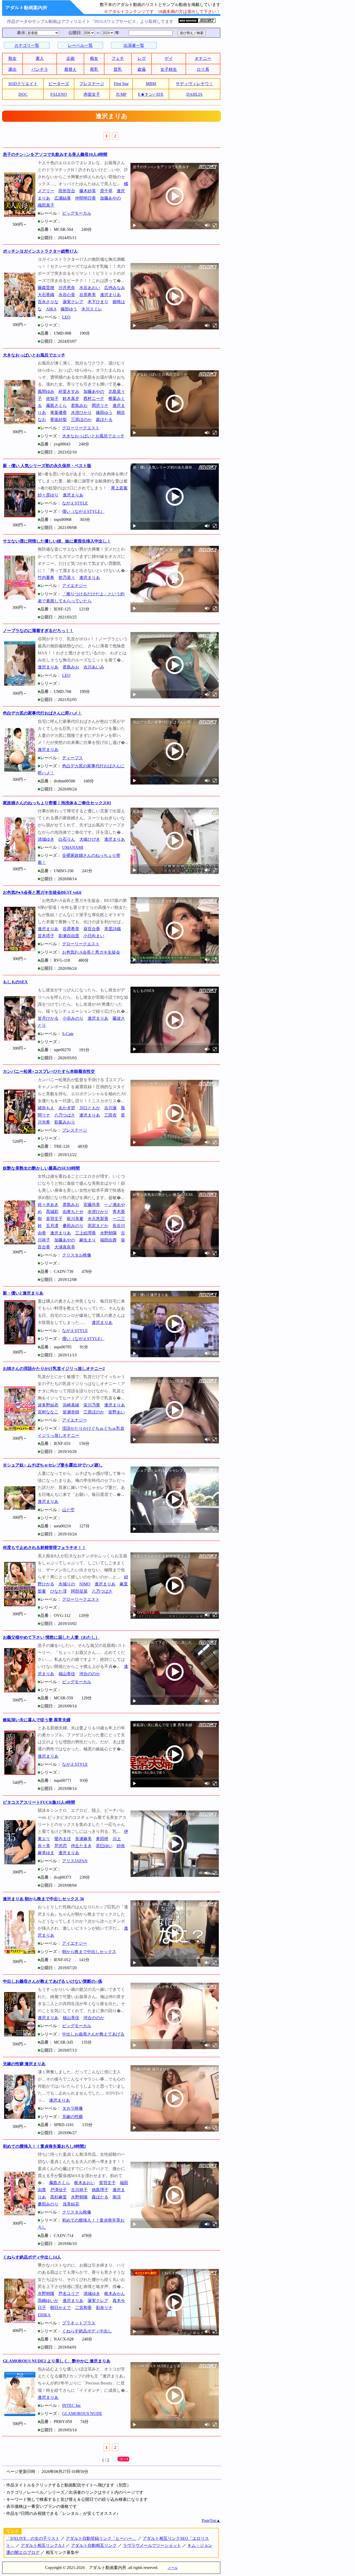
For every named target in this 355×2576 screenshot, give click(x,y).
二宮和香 (83, 2308)
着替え (70, 69)
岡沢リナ (100, 406)
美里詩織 (113, 929)
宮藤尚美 (92, 1205)
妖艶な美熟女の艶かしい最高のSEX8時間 (41, 1168)
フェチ (118, 58)
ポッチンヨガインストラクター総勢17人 (40, 251)
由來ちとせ (73, 1212)
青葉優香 (58, 413)
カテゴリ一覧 (27, 45)
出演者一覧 (134, 45)
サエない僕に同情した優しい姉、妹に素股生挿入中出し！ (57, 541)
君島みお (79, 406)
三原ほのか (81, 420)
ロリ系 (203, 69)
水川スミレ (92, 309)
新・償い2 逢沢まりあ (23, 1293)
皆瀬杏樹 (71, 1412)
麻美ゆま (46, 1853)
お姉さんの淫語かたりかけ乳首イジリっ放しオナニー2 (54, 1369)
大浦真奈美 (65, 1247)
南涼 (117, 2197)
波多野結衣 (48, 1405)
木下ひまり (98, 302)
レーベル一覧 (80, 45)
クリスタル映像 (77, 1255)
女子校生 (169, 69)
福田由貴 (108, 1240)
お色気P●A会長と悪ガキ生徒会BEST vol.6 (42, 892)
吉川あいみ (94, 667)
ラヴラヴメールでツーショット (152, 2545)
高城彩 (52, 1212)
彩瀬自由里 (69, 936)
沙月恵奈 (67, 288)
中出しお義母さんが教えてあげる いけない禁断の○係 (52, 1981)
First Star (121, 84)
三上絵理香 (86, 1233)
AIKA (51, 309)
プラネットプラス (79, 2323)
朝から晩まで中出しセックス (89, 1952)
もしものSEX (15, 982)
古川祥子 (79, 2190)
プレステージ (92, 84)
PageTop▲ (211, 2520)
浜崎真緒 (71, 1405)
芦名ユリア (69, 2294)
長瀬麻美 (83, 1839)
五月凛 (52, 1226)
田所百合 (67, 191)
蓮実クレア (73, 302)
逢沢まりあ (110, 295)
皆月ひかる (48, 1018)
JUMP (121, 94)
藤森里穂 (46, 288)
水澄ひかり (81, 413)
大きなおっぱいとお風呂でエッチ (34, 355)
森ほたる (104, 420)
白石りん (67, 839)
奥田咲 (102, 1839)
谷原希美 (88, 295)
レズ (142, 58)
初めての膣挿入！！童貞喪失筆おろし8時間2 (44, 2146)
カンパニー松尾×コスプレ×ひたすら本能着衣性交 (49, 1071)
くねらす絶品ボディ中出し (87, 2331)
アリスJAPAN (75, 1861)
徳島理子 (100, 2190)
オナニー (203, 58)
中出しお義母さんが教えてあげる (93, 2034)
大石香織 (46, 295)
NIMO (85, 1584)
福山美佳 (67, 1674)
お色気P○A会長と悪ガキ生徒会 (91, 952)
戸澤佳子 (58, 2190)
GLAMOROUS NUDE (82, 2414)
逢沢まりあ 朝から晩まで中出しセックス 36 (43, 1899)
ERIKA (44, 2315)
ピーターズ (59, 84)
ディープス (73, 758)
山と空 (68, 1510)
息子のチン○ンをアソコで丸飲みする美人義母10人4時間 (55, 154)
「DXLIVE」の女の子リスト (33, 2538)
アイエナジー (75, 586)
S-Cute (68, 1034)
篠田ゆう (69, 309)
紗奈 (121, 1846)
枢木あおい (84, 2183)
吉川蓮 (110, 1108)
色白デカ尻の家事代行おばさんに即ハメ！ (42, 713)
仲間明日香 (86, 198)
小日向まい (94, 936)
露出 (12, 69)
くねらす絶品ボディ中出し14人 (32, 2257)
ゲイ (169, 58)
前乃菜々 (67, 578)
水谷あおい (90, 288)
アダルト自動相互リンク (94, 2545)
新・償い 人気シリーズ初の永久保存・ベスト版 (47, 466)
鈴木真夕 (71, 398)
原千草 (106, 191)
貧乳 (118, 69)
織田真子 (46, 205)
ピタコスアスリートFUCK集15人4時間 (39, 1802)
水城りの (67, 1584)
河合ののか (90, 1674)
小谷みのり (73, 1018)
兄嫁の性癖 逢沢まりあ (24, 2064)
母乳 (94, 69)
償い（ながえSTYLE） (83, 511)
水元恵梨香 (98, 1219)
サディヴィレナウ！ (194, 84)
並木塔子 (46, 936)
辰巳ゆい (104, 1846)
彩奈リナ (104, 2308)
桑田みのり (73, 1226)
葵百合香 (92, 929)
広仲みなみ (115, 288)
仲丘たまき (81, 1846)
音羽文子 (54, 1219)
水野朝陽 (108, 1233)
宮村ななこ (48, 1412)
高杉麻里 (58, 2197)
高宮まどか (98, 1226)
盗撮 (142, 69)
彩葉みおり (65, 1122)
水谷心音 (67, 295)
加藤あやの (110, 198)
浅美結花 (71, 2204)
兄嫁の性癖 (73, 2117)
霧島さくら (56, 406)
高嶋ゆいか (48, 2301)
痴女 (94, 58)
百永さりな (48, 302)
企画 (70, 58)
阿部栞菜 (79, 1591)
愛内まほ (63, 1839)
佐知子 (52, 398)
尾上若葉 (119, 488)
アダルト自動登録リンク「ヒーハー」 (101, 2538)
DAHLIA (195, 94)
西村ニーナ (94, 398)
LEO (66, 317)
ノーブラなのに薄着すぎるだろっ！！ (38, 631)
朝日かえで (61, 2308)
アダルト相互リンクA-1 (43, 2545)
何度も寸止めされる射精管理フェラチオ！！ (44, 1548)
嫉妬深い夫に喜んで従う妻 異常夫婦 (37, 1720)
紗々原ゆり (48, 495)
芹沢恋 (61, 1846)
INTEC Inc (71, 2405)
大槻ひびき (90, 839)
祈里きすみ (69, 391)
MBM (151, 84)
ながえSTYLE (75, 503)
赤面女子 (92, 94)
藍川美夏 (75, 1219)
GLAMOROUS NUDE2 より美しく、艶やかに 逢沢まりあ (57, 2361)
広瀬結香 (63, 198)
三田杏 (110, 1115)
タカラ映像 (73, 2108)
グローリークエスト (81, 428)
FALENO (59, 94)
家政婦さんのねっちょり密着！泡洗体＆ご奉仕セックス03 (57, 803)
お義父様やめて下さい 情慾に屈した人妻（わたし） (51, 1637)
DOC (23, 94)
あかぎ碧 (67, 1108)
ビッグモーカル (77, 213)
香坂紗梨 (58, 420)
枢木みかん (115, 2294)
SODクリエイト (23, 84)
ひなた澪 (58, 1591)
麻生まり (88, 1240)
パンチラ (40, 69)
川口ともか (90, 1108)
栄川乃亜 (92, 1405)
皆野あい (117, 1412)
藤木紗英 (88, 191)
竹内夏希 (46, 578)
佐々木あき (48, 1205)
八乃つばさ (65, 1115)
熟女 (12, 58)
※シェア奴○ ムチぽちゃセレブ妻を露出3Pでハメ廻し (53, 1465)
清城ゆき (46, 839)
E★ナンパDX (151, 94)
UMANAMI (73, 847)
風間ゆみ (46, 391)
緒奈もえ (46, 1108)
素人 (40, 58)
